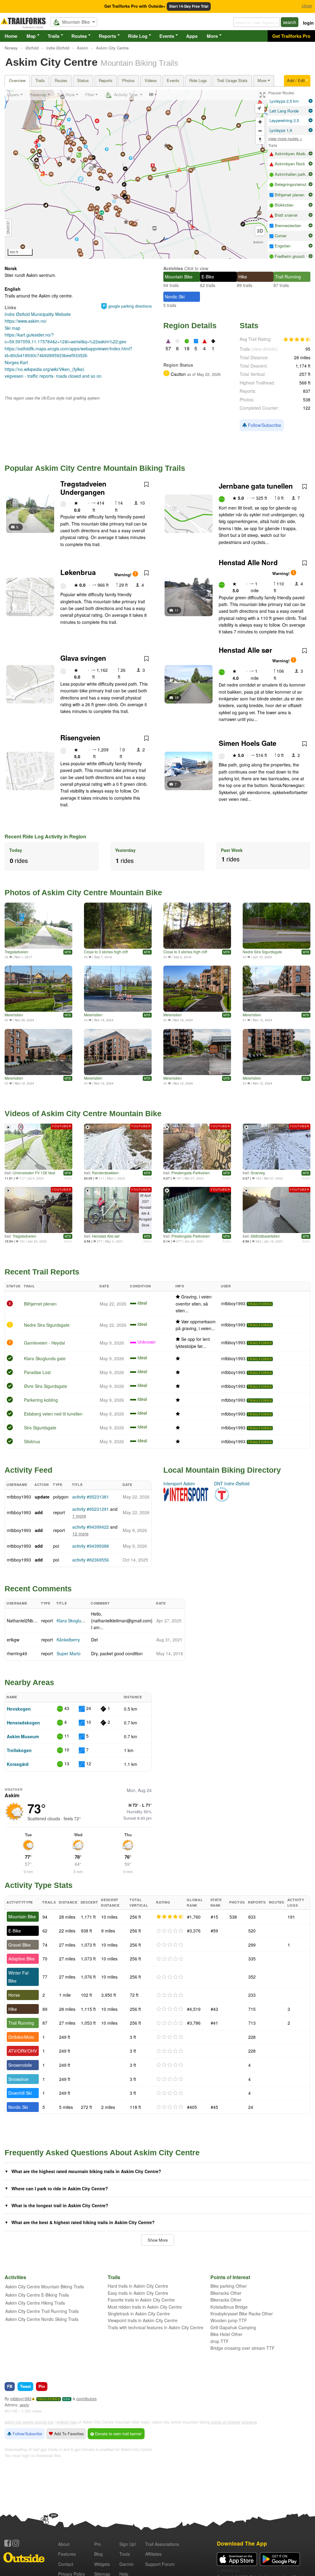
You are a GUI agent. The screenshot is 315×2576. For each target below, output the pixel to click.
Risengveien (80, 738)
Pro (98, 2544)
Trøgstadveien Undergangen (83, 488)
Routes (79, 36)
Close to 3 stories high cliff (106, 952)
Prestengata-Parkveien (191, 1173)
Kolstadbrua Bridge (229, 2307)
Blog (98, 2554)
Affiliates (153, 2554)
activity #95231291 (91, 1509)
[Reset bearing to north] (260, 140)
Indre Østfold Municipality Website (38, 314)
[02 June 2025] (277, 926)
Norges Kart (16, 362)
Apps (192, 36)
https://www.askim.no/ (26, 321)
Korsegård (18, 1764)
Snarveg (258, 1173)
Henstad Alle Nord (248, 562)
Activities (173, 268)
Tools (125, 2554)
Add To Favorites (68, 2434)
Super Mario (69, 1653)
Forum (160, 2564)
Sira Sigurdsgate (40, 1428)
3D (260, 231)
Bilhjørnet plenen (40, 1304)
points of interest (226, 2422)
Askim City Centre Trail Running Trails (42, 2311)
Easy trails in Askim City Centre (138, 2293)
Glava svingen (83, 658)
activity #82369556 (91, 1560)
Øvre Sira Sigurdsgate (46, 1386)
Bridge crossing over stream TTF (243, 2348)
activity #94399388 (91, 1546)
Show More (158, 2240)
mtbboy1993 (233, 1303)
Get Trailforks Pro (291, 36)
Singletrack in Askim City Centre (139, 2314)
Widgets (102, 2564)
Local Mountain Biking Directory (222, 1470)
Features (67, 2554)
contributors (86, 2399)
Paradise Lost (37, 1372)
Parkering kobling (41, 1400)
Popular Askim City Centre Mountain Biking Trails (95, 468)
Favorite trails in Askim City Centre (141, 2300)
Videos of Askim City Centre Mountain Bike (83, 1113)
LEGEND (8, 228)
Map (31, 36)
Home (11, 36)
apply (24, 2405)
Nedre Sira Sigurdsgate (262, 952)
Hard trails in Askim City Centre (138, 2286)
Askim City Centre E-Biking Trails (37, 2295)
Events (167, 36)
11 (177, 610)
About (64, 2544)
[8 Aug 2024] (277, 989)
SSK (67, 2399)
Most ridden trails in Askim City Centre (145, 2307)
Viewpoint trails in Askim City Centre (143, 2320)
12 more (80, 1534)
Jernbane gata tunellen (256, 486)
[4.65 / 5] (170, 1917)
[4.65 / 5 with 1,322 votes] (297, 340)
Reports (107, 36)
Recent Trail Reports (42, 1272)
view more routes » (285, 138)
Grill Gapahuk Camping (233, 2327)
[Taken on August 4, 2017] (38, 926)
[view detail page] (311, 101)
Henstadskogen (23, 1723)
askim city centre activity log (29, 2422)
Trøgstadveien (16, 952)
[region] (136, 174)
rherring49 (17, 1653)
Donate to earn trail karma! (118, 2434)
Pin (42, 2386)
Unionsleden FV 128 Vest (34, 1173)
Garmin (127, 2564)
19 (177, 697)
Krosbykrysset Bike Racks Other (242, 2314)
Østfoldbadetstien (265, 1236)
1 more (79, 1516)
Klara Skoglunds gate (45, 1358)
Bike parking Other (229, 2286)
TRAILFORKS (260, 1304)
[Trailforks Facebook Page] (8, 2543)
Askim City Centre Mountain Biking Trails (45, 2286)
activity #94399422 (91, 1527)
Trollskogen (19, 1750)
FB (10, 2386)
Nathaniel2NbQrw (24, 1621)
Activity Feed (28, 1470)
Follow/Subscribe (264, 425)
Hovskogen (19, 1709)
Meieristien (14, 1015)
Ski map (12, 328)
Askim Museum (23, 1736)
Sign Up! (128, 2544)
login (308, 23)
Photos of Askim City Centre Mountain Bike (83, 892)
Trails (54, 36)
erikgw (13, 1640)
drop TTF (220, 2341)
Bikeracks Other (226, 2293)
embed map (67, 2422)
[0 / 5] (170, 1931)
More (212, 36)
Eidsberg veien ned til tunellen (53, 1414)
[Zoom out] (260, 131)
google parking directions (130, 306)
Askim (258, 242)
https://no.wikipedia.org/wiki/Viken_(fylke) (44, 369)
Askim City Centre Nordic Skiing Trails (42, 2319)
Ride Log (138, 36)
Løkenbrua (78, 572)
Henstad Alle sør (245, 650)
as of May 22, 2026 (203, 374)
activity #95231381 (91, 1497)
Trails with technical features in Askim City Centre (156, 2327)
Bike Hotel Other (226, 2334)
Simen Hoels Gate (247, 743)
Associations (162, 2544)
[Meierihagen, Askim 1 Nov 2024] (38, 989)
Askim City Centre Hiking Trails (35, 2303)
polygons (249, 2422)
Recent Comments (38, 1589)
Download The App (242, 2543)
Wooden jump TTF (229, 2320)
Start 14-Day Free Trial (189, 6)
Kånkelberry (68, 1640)
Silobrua (32, 1441)
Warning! (123, 575)
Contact (66, 2564)
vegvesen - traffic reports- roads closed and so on (53, 376)
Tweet (25, 2386)
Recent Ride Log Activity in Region (45, 836)
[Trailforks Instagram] (16, 2543)
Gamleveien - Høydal (44, 1343)
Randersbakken (105, 1173)
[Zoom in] (260, 122)
